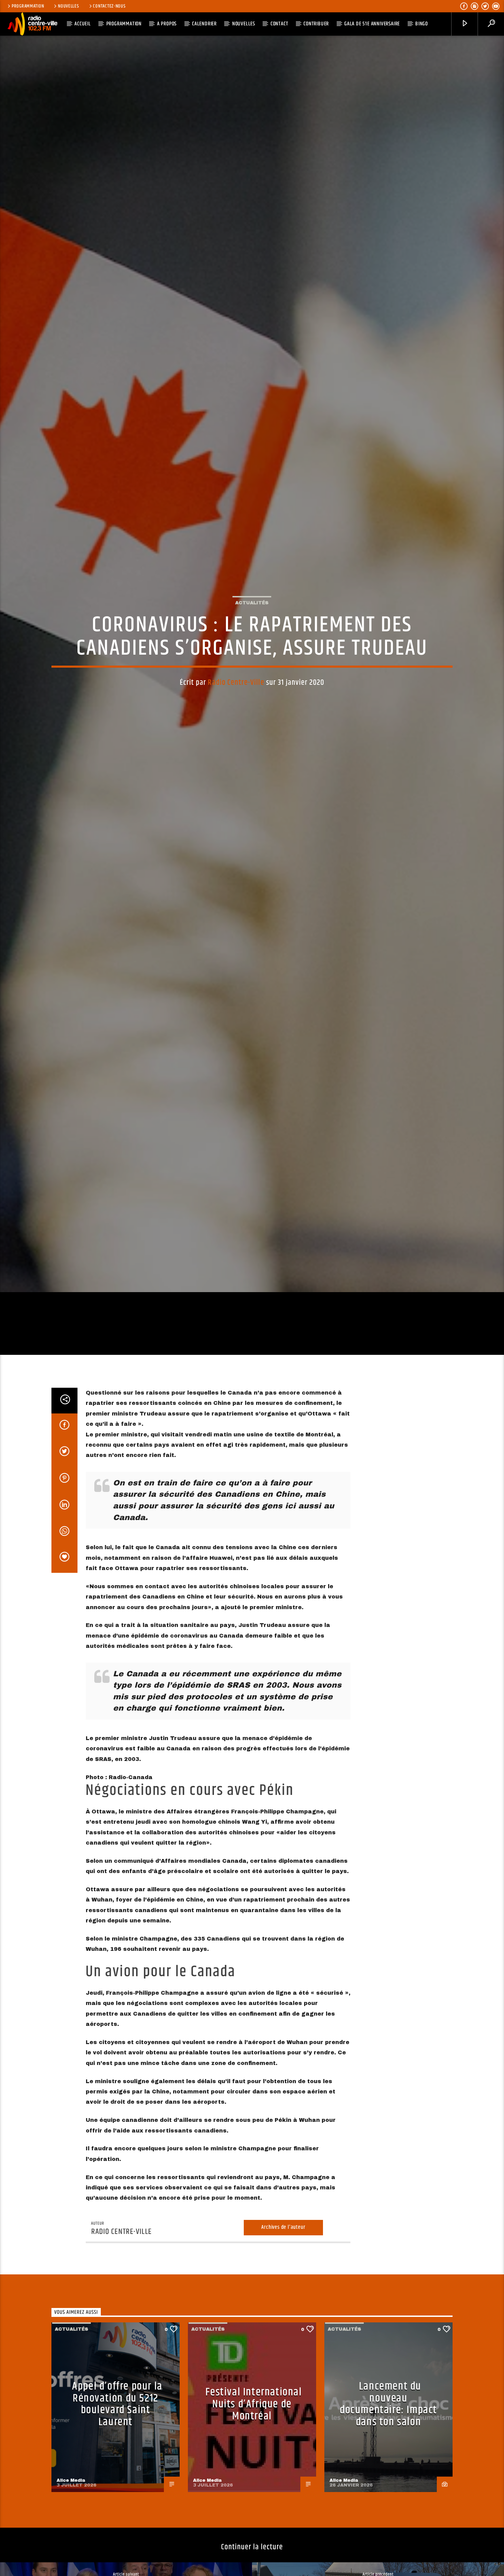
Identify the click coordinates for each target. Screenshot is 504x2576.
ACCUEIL (83, 24)
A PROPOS (167, 24)
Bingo (422, 24)
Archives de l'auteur (283, 2326)
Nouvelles (68, 6)
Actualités (252, 648)
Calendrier (204, 24)
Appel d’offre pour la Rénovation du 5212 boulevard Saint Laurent (117, 2503)
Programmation (28, 6)
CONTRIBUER (316, 24)
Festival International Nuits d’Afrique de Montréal (254, 2503)
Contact (279, 24)
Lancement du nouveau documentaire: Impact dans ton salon (388, 2503)
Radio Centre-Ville (236, 728)
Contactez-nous (109, 6)
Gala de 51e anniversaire (372, 24)
